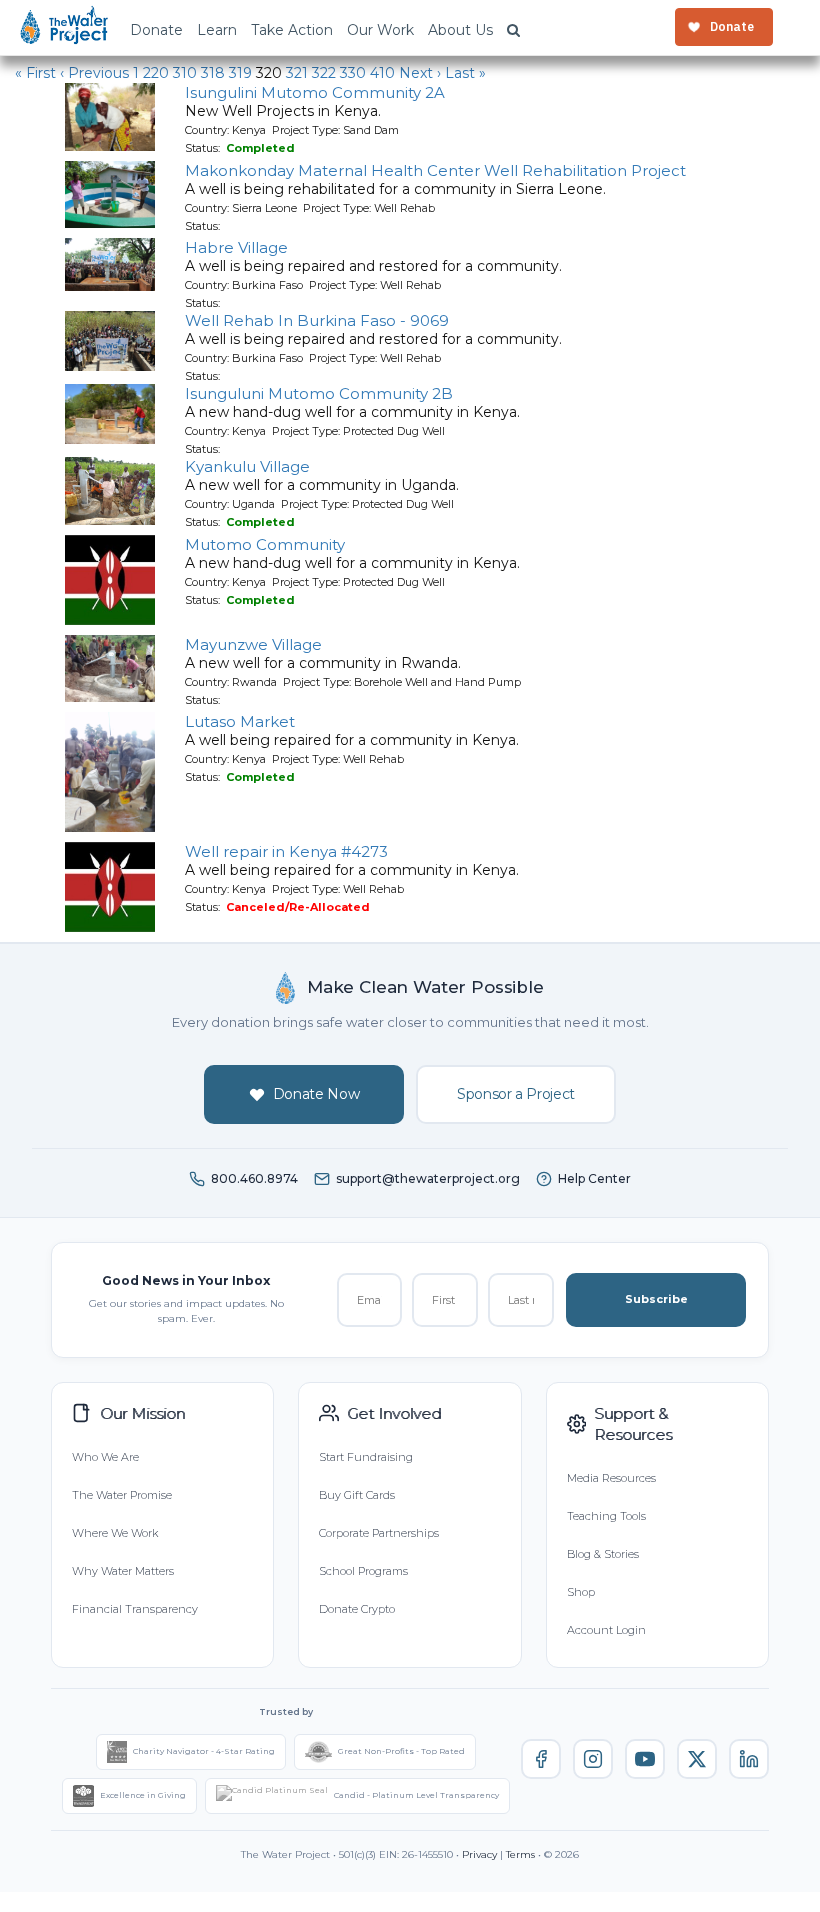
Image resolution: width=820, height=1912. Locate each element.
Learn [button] (217, 30)
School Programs (363, 1571)
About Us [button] (460, 30)
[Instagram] (593, 1759)
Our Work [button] (380, 30)
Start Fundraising (366, 1457)
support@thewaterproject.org (428, 1178)
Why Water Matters (123, 1571)
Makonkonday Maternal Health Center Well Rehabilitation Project (435, 170)
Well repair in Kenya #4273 (286, 851)
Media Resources (611, 1478)
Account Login (606, 1630)
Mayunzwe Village (253, 644)
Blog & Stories (603, 1554)
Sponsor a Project (516, 1094)
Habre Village (236, 247)
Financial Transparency (135, 1609)
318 (213, 73)
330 (353, 73)
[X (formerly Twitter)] (697, 1759)
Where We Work (115, 1533)
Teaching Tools (606, 1516)
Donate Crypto (357, 1609)
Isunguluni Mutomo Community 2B (319, 393)
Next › (420, 73)
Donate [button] (156, 30)
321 (297, 73)
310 (185, 73)
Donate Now (316, 1094)
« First (35, 73)
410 (382, 73)
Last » (465, 73)
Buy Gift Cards (357, 1495)
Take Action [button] (292, 30)
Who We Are (105, 1457)
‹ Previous (94, 73)
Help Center (594, 1178)
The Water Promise (122, 1495)
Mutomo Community (265, 544)
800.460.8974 (254, 1178)
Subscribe (656, 1299)
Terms (520, 1854)
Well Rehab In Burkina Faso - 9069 (317, 320)
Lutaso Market (240, 721)
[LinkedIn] (749, 1759)
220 (156, 73)
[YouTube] (645, 1759)
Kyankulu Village (247, 466)
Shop (581, 1592)
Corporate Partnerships (379, 1533)
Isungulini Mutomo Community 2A (315, 92)
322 (324, 73)
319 (240, 73)
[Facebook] (541, 1759)
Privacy (479, 1854)
